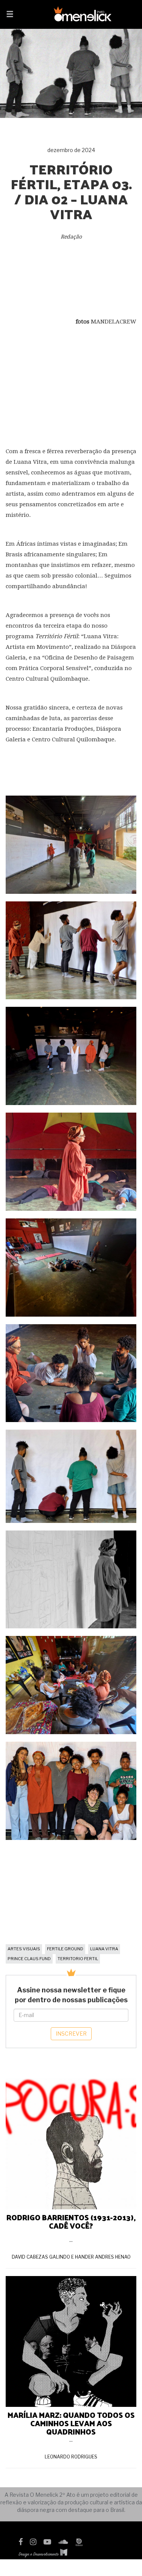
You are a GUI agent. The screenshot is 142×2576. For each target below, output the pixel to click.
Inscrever (71, 2034)
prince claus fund (29, 1959)
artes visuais (24, 1949)
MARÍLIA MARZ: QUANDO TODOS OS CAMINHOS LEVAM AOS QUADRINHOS (71, 2423)
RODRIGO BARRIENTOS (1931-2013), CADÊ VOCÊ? (71, 2221)
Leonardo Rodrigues (71, 2457)
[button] (10, 15)
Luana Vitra (104, 1949)
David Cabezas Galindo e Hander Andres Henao (71, 2257)
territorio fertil (78, 1959)
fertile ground (65, 1949)
